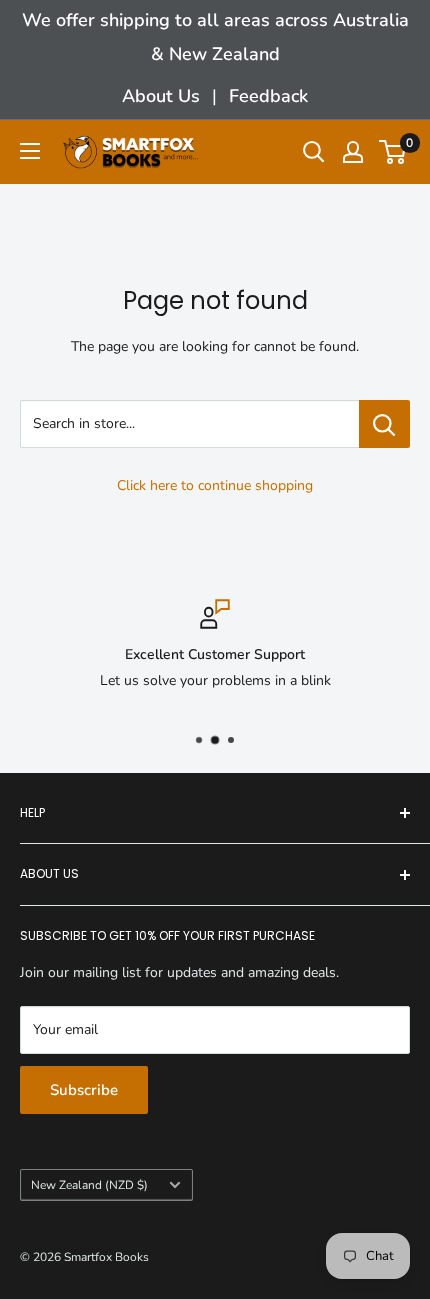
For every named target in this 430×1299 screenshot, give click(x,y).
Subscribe (84, 1090)
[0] (393, 152)
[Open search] (314, 152)
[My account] (353, 152)
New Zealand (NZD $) (89, 1185)
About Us (161, 96)
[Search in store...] (384, 424)
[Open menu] (30, 151)
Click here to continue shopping (215, 485)
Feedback (268, 96)
